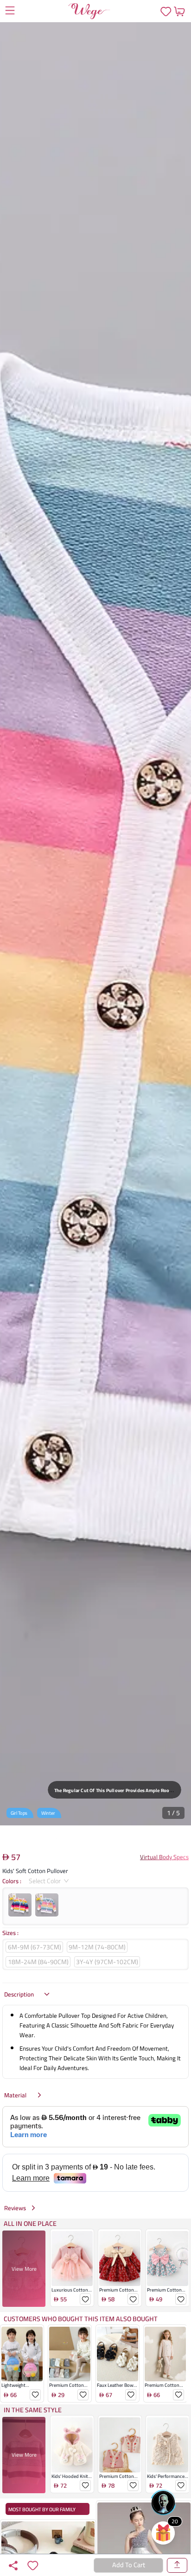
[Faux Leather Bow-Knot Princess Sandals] (118, 2354)
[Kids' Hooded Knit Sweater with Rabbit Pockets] (72, 2445)
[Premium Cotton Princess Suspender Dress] (168, 2259)
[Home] (89, 11)
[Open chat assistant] (163, 2502)
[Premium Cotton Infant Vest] (120, 2445)
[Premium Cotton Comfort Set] (165, 2354)
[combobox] (45, 1881)
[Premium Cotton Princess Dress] (120, 2259)
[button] (95, 924)
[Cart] (179, 11)
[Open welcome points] (163, 2533)
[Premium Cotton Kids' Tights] (70, 2354)
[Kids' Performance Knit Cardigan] (168, 2445)
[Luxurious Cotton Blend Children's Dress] (72, 2259)
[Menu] (10, 12)
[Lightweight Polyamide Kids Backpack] (22, 2354)
